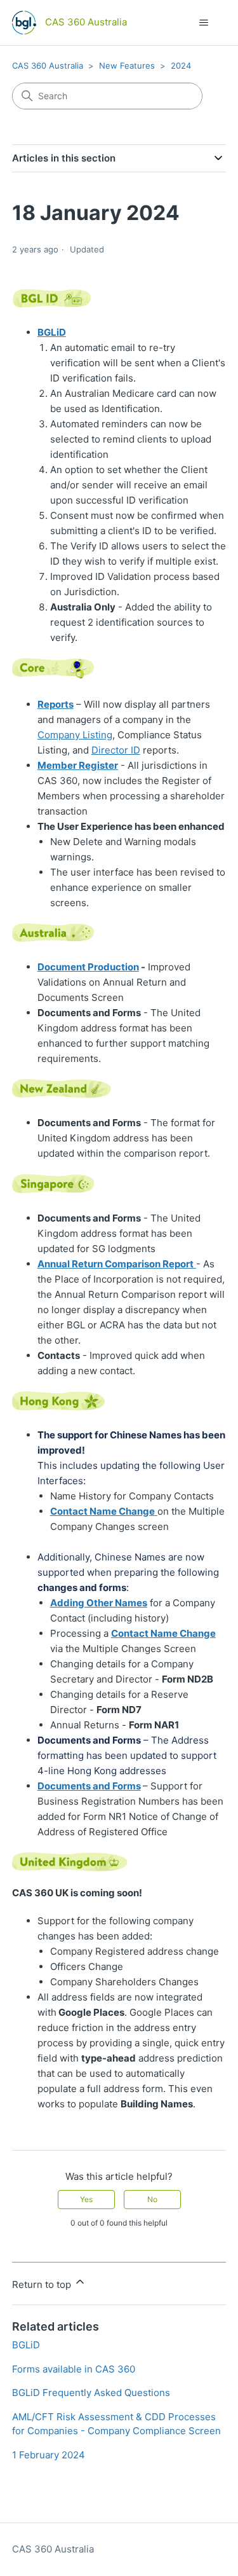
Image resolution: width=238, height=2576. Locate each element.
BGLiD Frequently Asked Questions (91, 2393)
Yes (86, 2199)
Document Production (88, 967)
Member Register (78, 765)
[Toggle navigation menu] (203, 23)
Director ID (116, 750)
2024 (181, 65)
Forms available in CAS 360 (74, 2369)
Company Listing (75, 735)
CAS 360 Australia (48, 65)
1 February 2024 (49, 2455)
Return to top (43, 2284)
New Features (127, 65)
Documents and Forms (89, 1786)
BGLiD (26, 2345)
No (152, 2199)
